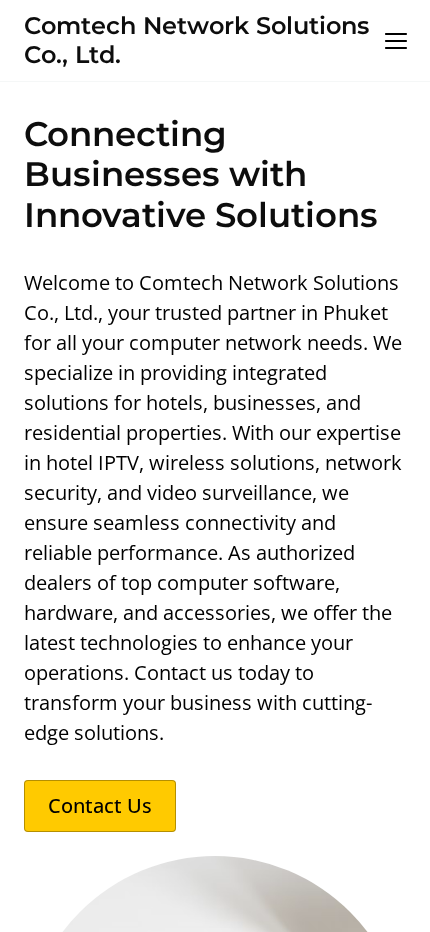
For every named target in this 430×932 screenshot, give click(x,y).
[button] (396, 41)
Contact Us (100, 805)
